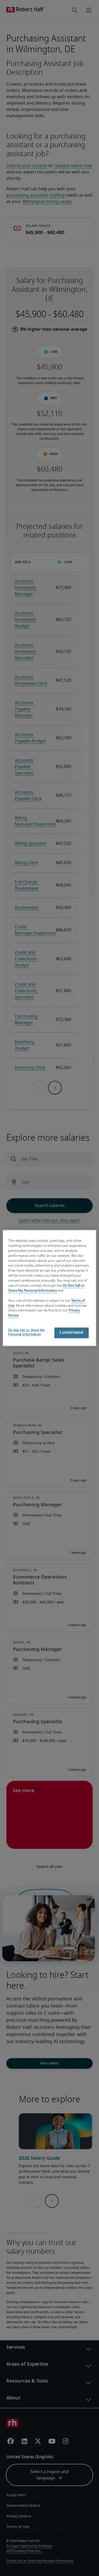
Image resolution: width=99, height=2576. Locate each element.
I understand (72, 1333)
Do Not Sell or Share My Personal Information (26, 1332)
